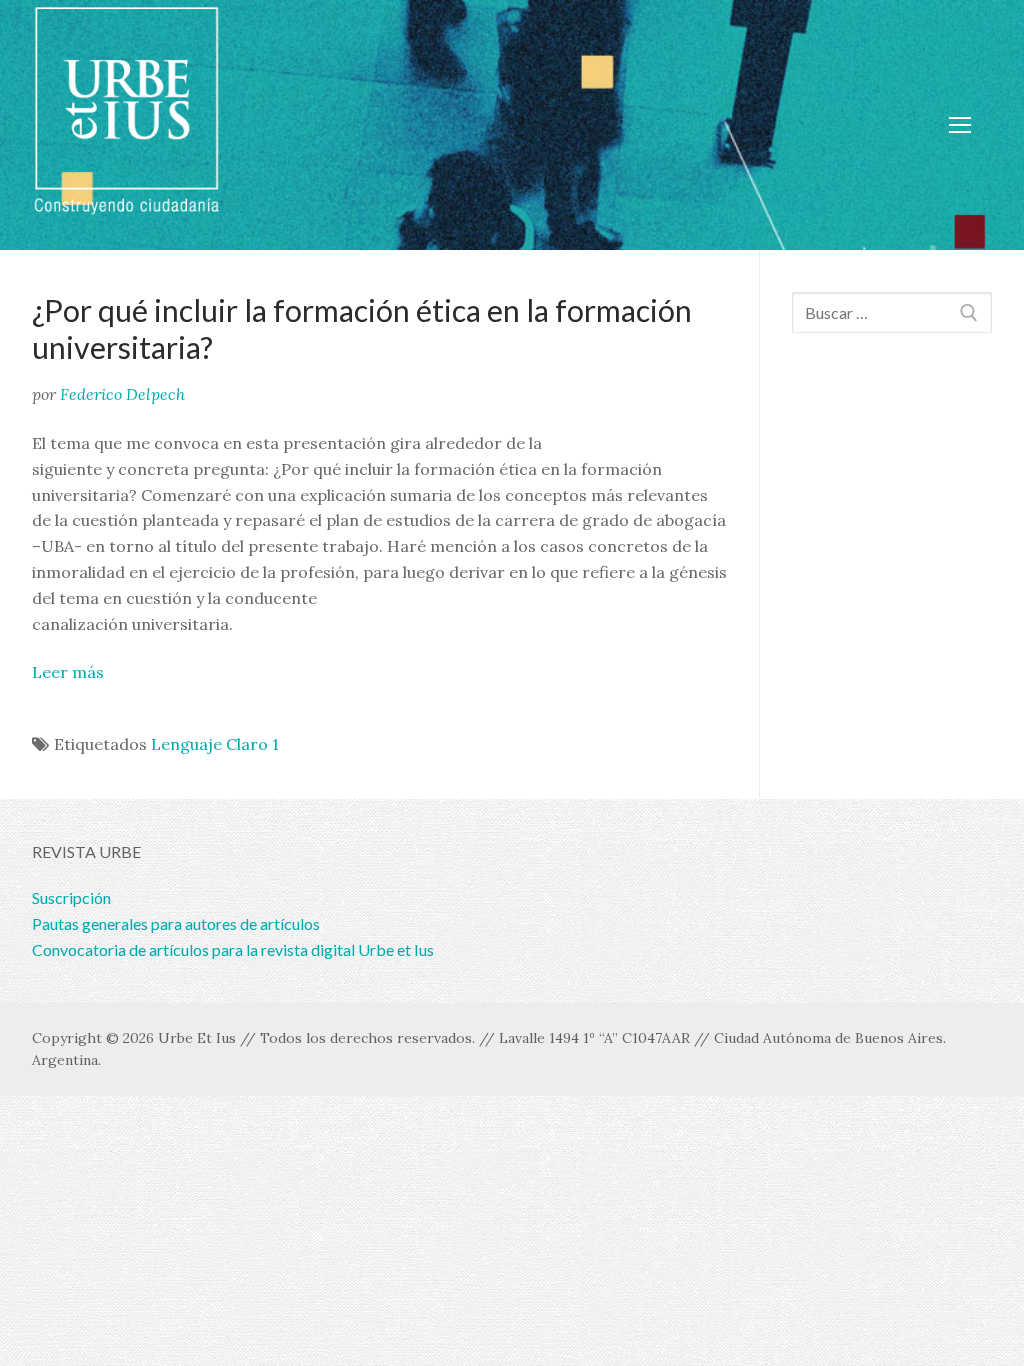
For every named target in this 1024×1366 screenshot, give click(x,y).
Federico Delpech (122, 394)
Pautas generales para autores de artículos (176, 923)
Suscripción (71, 897)
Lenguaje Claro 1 (215, 744)
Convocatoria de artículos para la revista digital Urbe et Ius (233, 949)
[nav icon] (960, 125)
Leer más (68, 672)
